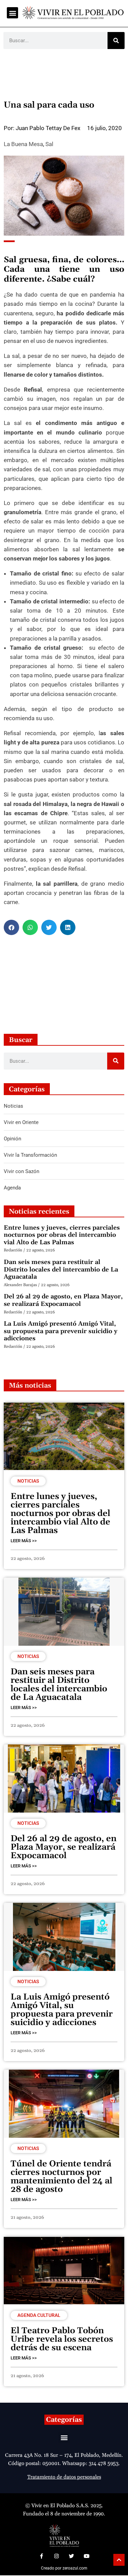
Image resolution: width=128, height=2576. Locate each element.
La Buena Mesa (23, 144)
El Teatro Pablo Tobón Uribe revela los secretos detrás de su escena (62, 2339)
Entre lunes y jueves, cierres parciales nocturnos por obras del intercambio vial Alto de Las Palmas (62, 1235)
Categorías (64, 2420)
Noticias (28, 1481)
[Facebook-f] (42, 2556)
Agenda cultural (39, 2315)
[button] (12, 13)
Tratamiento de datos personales (64, 2477)
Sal (49, 144)
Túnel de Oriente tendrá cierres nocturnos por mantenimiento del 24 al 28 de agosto (61, 2177)
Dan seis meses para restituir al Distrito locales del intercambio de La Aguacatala (61, 1269)
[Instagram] (57, 2556)
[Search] (116, 41)
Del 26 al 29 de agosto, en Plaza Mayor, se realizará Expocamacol (63, 1300)
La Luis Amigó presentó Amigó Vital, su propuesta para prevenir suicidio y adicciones (61, 1331)
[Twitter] (72, 2556)
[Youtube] (87, 2556)
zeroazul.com (75, 2568)
